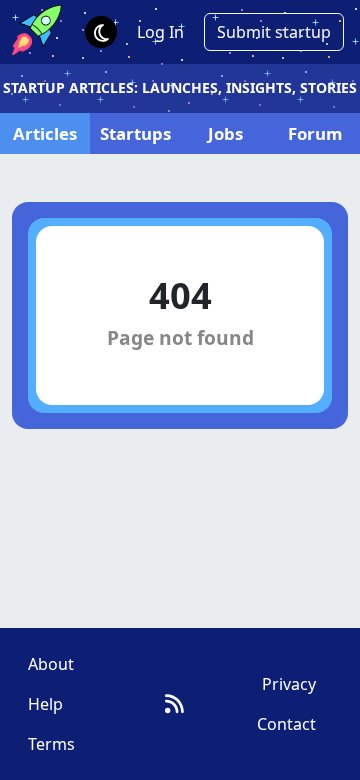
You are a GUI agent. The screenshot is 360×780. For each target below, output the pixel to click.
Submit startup (274, 32)
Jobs (225, 133)
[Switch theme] (101, 32)
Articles (45, 133)
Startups (135, 133)
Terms (51, 744)
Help (45, 704)
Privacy (289, 684)
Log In (160, 32)
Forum (315, 133)
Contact (286, 724)
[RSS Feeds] (174, 703)
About (51, 664)
